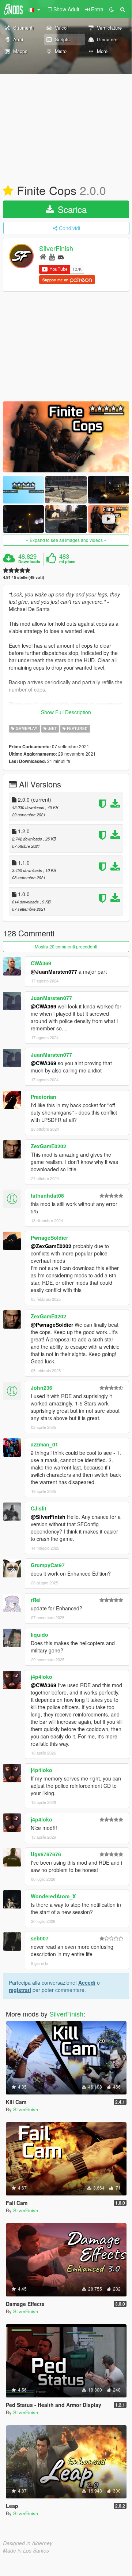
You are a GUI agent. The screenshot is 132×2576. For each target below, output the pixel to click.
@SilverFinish (48, 1517)
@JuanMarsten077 (54, 971)
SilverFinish (56, 248)
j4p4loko (42, 1677)
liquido (39, 1635)
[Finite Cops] (66, 437)
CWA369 (41, 963)
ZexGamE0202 (48, 1146)
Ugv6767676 (46, 1854)
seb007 (40, 1938)
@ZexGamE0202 (51, 1246)
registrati (20, 1990)
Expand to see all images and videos (66, 540)
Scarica (71, 209)
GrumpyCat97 (48, 1565)
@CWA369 (44, 1006)
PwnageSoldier (49, 1238)
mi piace (67, 562)
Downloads (29, 562)
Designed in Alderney (28, 2543)
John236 (42, 1388)
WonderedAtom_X (53, 1896)
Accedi (87, 1982)
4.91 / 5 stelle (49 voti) (24, 577)
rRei (36, 1600)
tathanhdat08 (47, 1195)
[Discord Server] (61, 256)
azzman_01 (44, 1444)
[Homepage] (43, 256)
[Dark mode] (112, 9)
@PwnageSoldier (52, 1325)
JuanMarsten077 (51, 998)
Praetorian (44, 1097)
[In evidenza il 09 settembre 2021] (8, 191)
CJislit (39, 1508)
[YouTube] (52, 256)
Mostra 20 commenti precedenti (66, 946)
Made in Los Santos (26, 2550)
